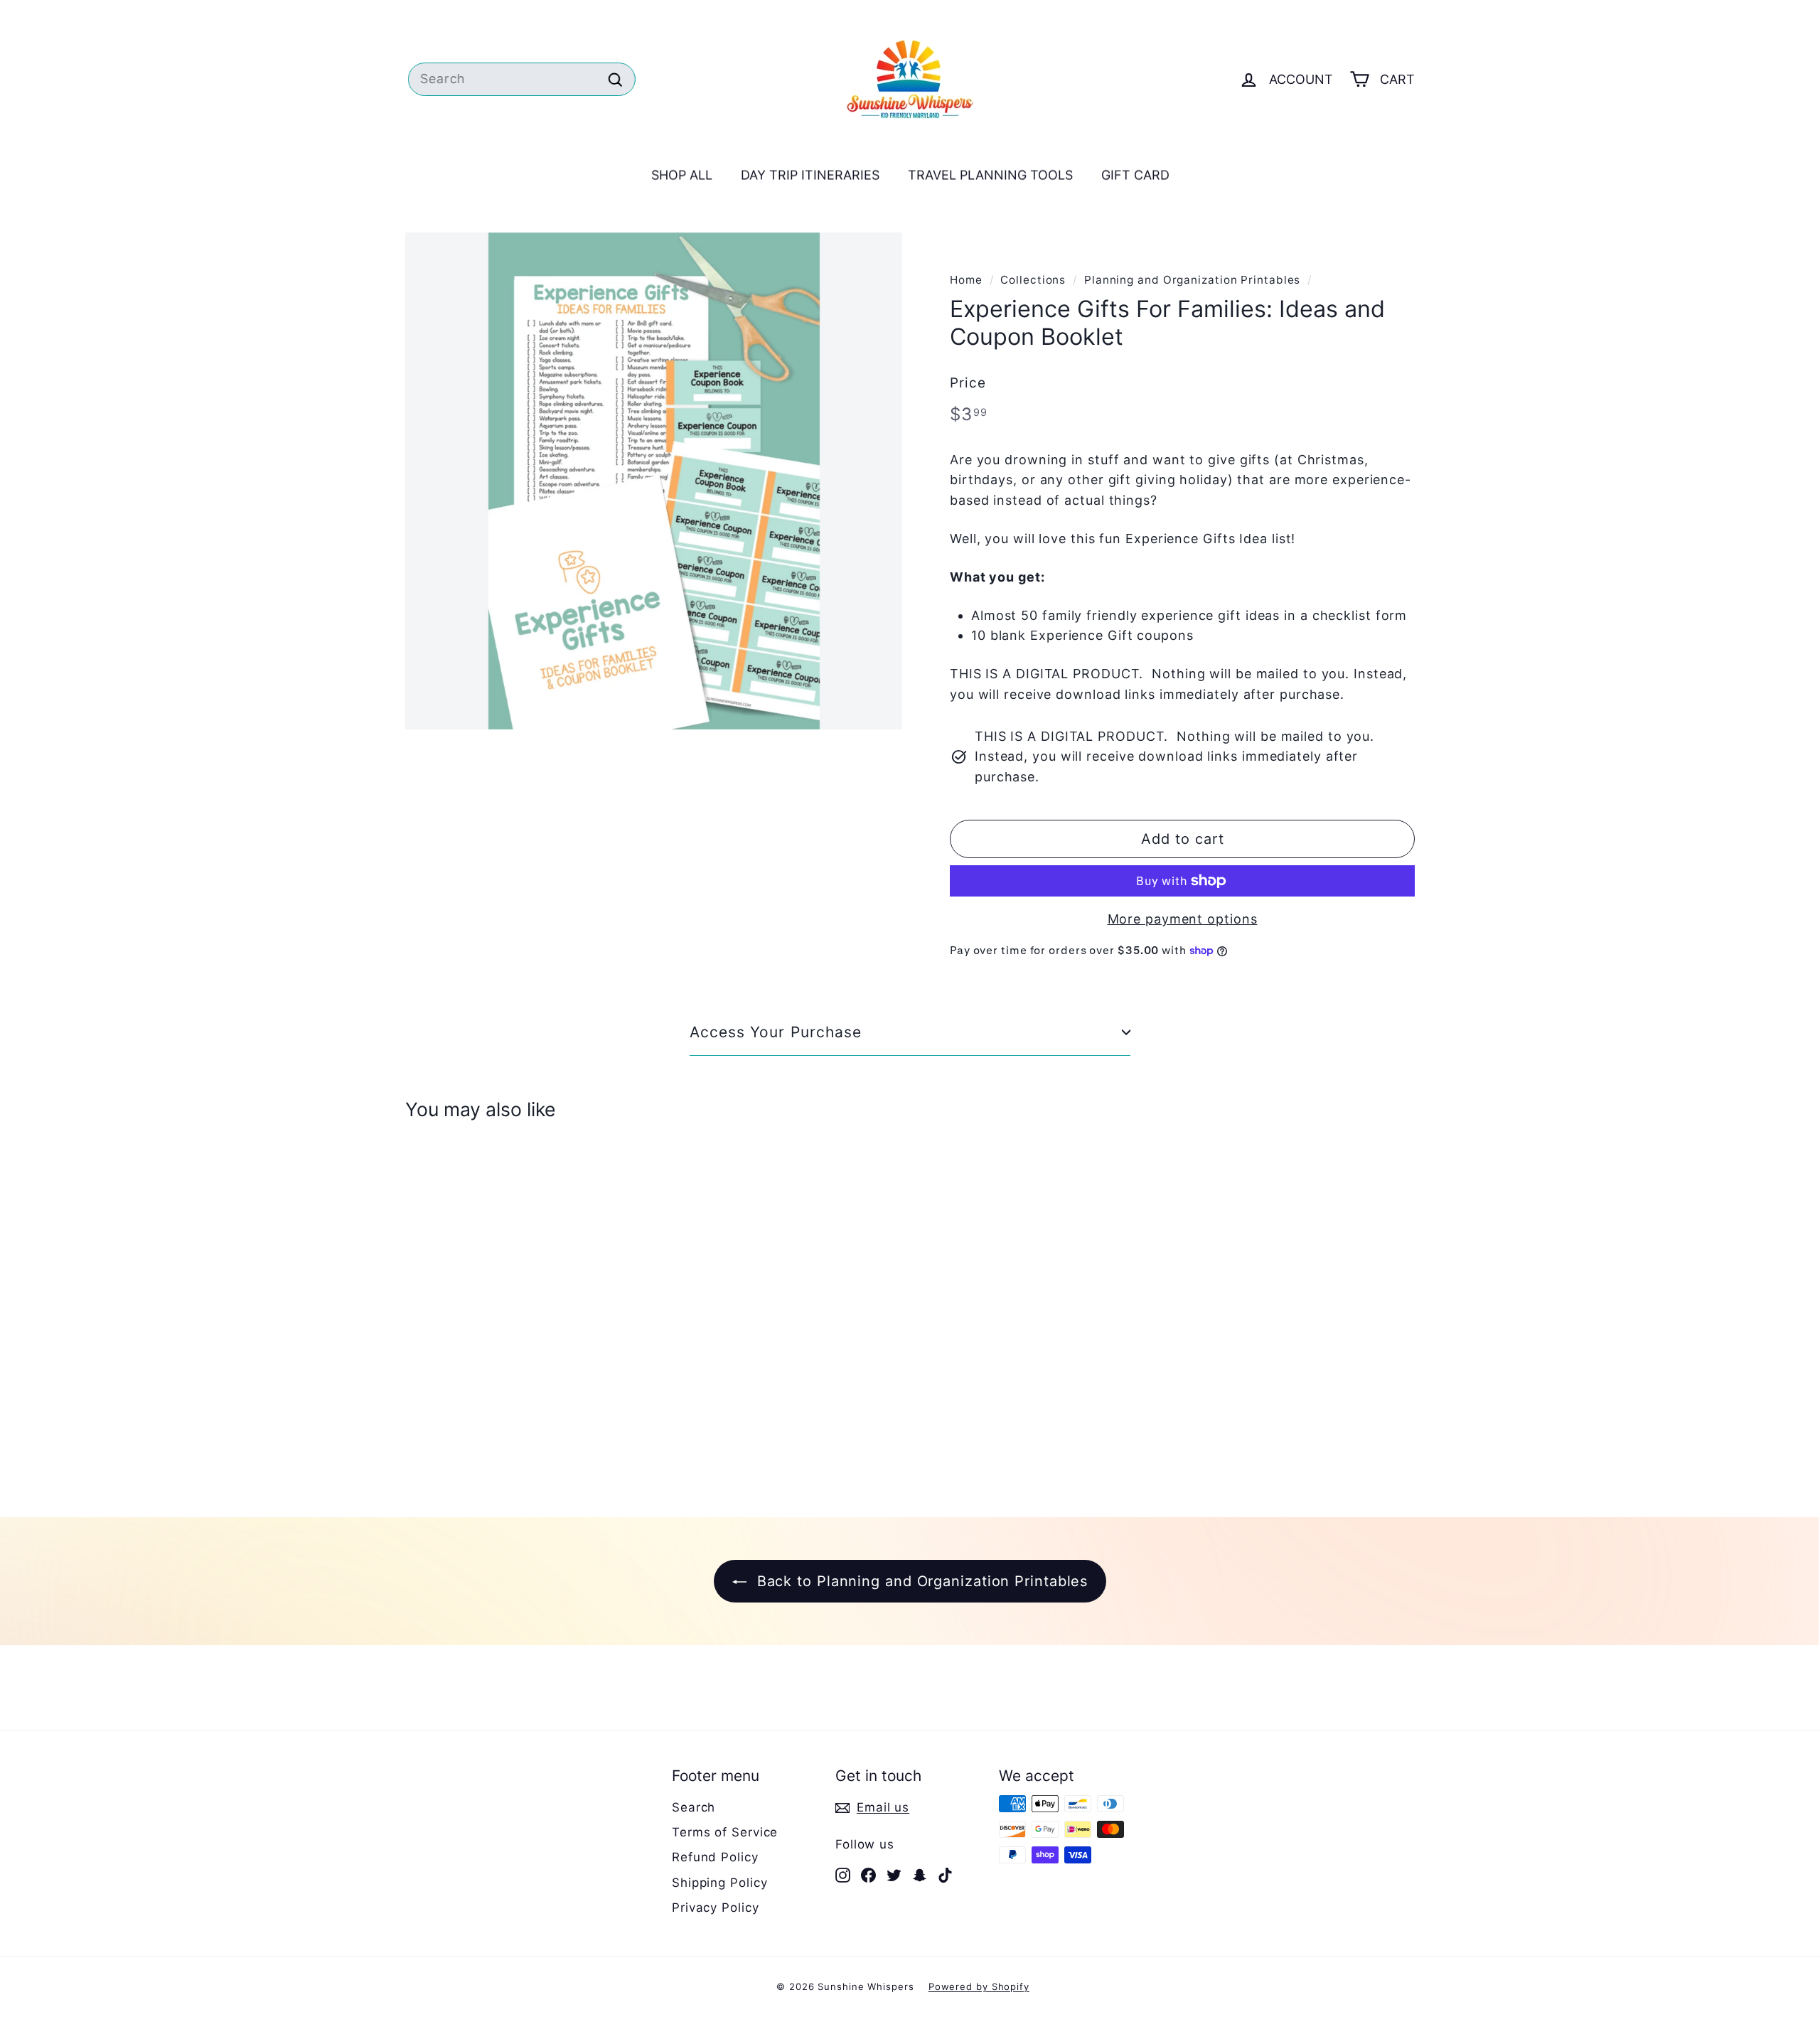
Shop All (682, 177)
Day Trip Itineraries (810, 177)
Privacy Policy (716, 1908)
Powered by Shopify (979, 1986)
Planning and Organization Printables (1192, 280)
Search (694, 1807)
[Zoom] (654, 481)
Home (966, 280)
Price (968, 383)
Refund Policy (715, 1857)
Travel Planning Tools (990, 177)
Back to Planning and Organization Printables (920, 1581)
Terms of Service (725, 1832)
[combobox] (519, 79)
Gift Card (1135, 177)
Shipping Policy (720, 1883)
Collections (1033, 280)
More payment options (1183, 919)
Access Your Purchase (776, 1032)
